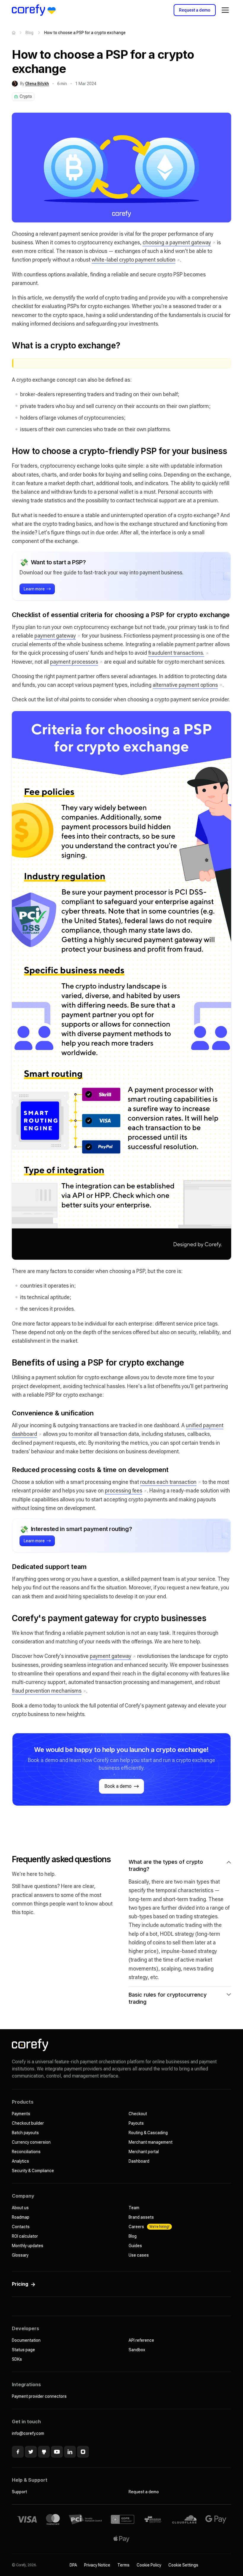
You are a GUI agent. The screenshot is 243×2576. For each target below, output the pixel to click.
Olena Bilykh (37, 84)
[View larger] (121, 168)
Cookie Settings (183, 2565)
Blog (29, 33)
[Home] (14, 33)
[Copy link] (6, 345)
